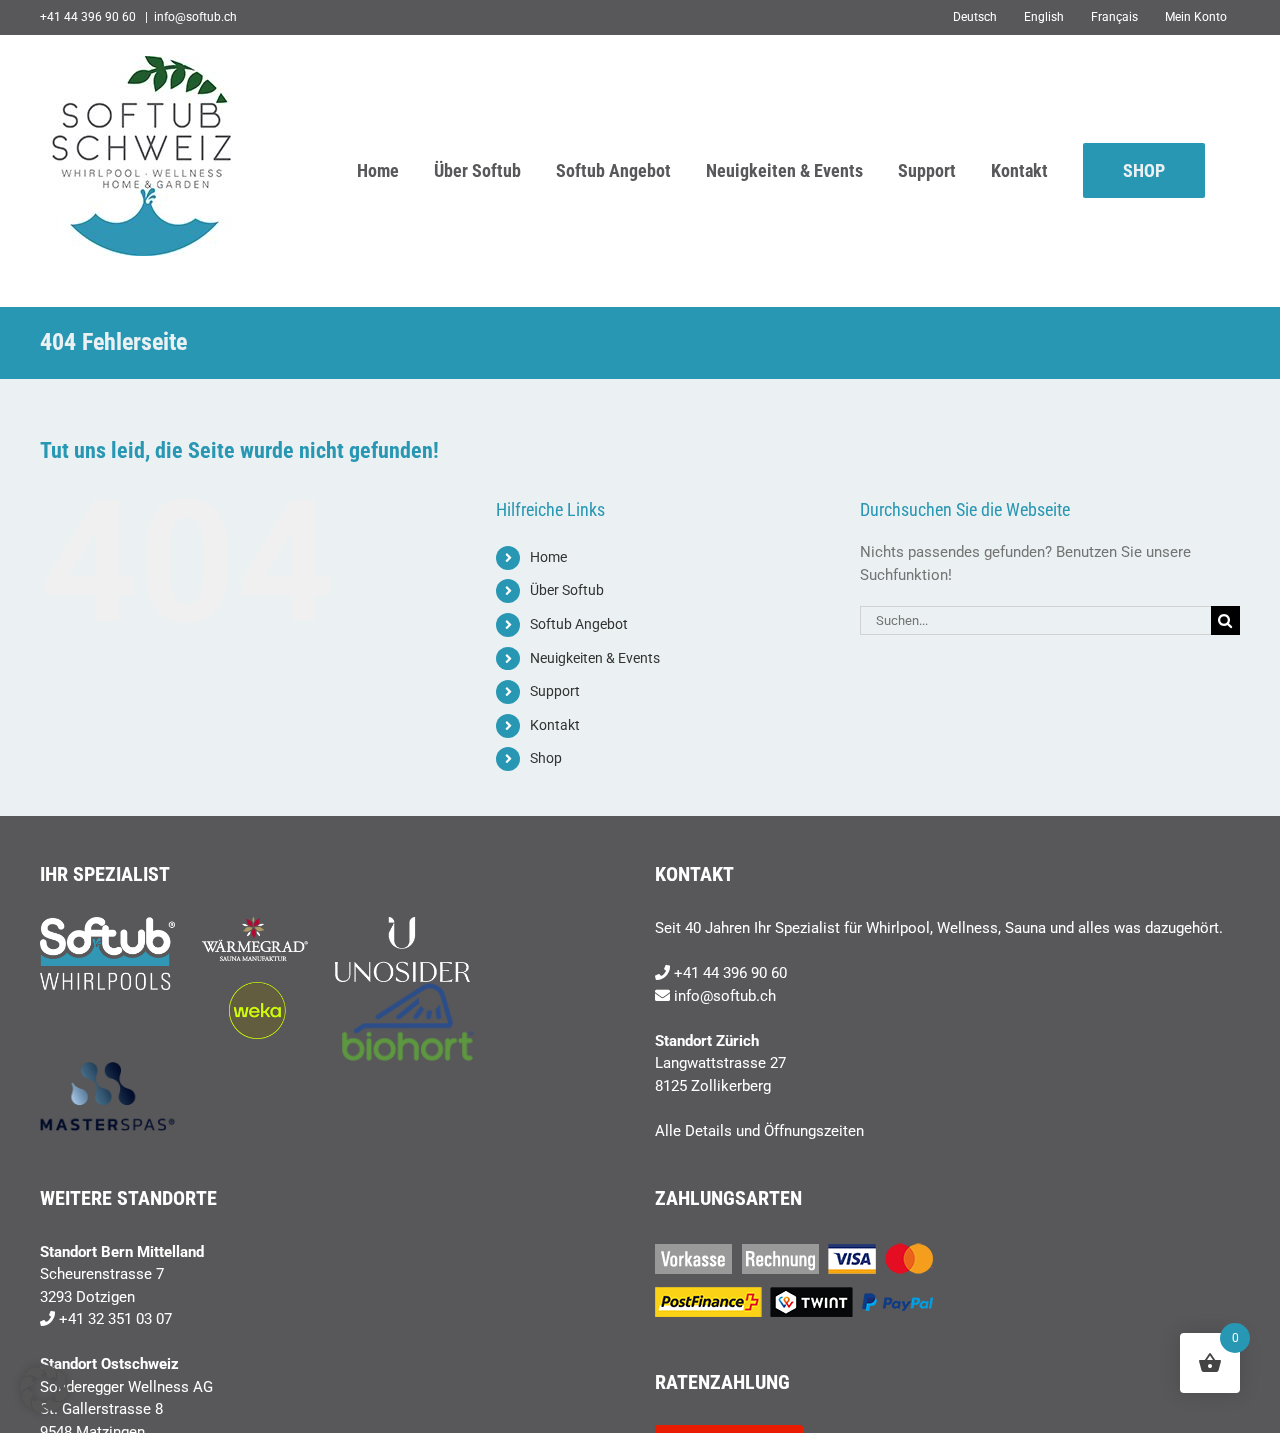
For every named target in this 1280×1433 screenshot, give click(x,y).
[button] (44, 1389)
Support (555, 691)
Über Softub (567, 590)
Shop (546, 758)
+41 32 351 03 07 (115, 1319)
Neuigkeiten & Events (595, 658)
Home (548, 557)
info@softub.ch (195, 17)
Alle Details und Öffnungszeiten (759, 1131)
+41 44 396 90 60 (730, 973)
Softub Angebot (579, 624)
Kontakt (555, 725)
